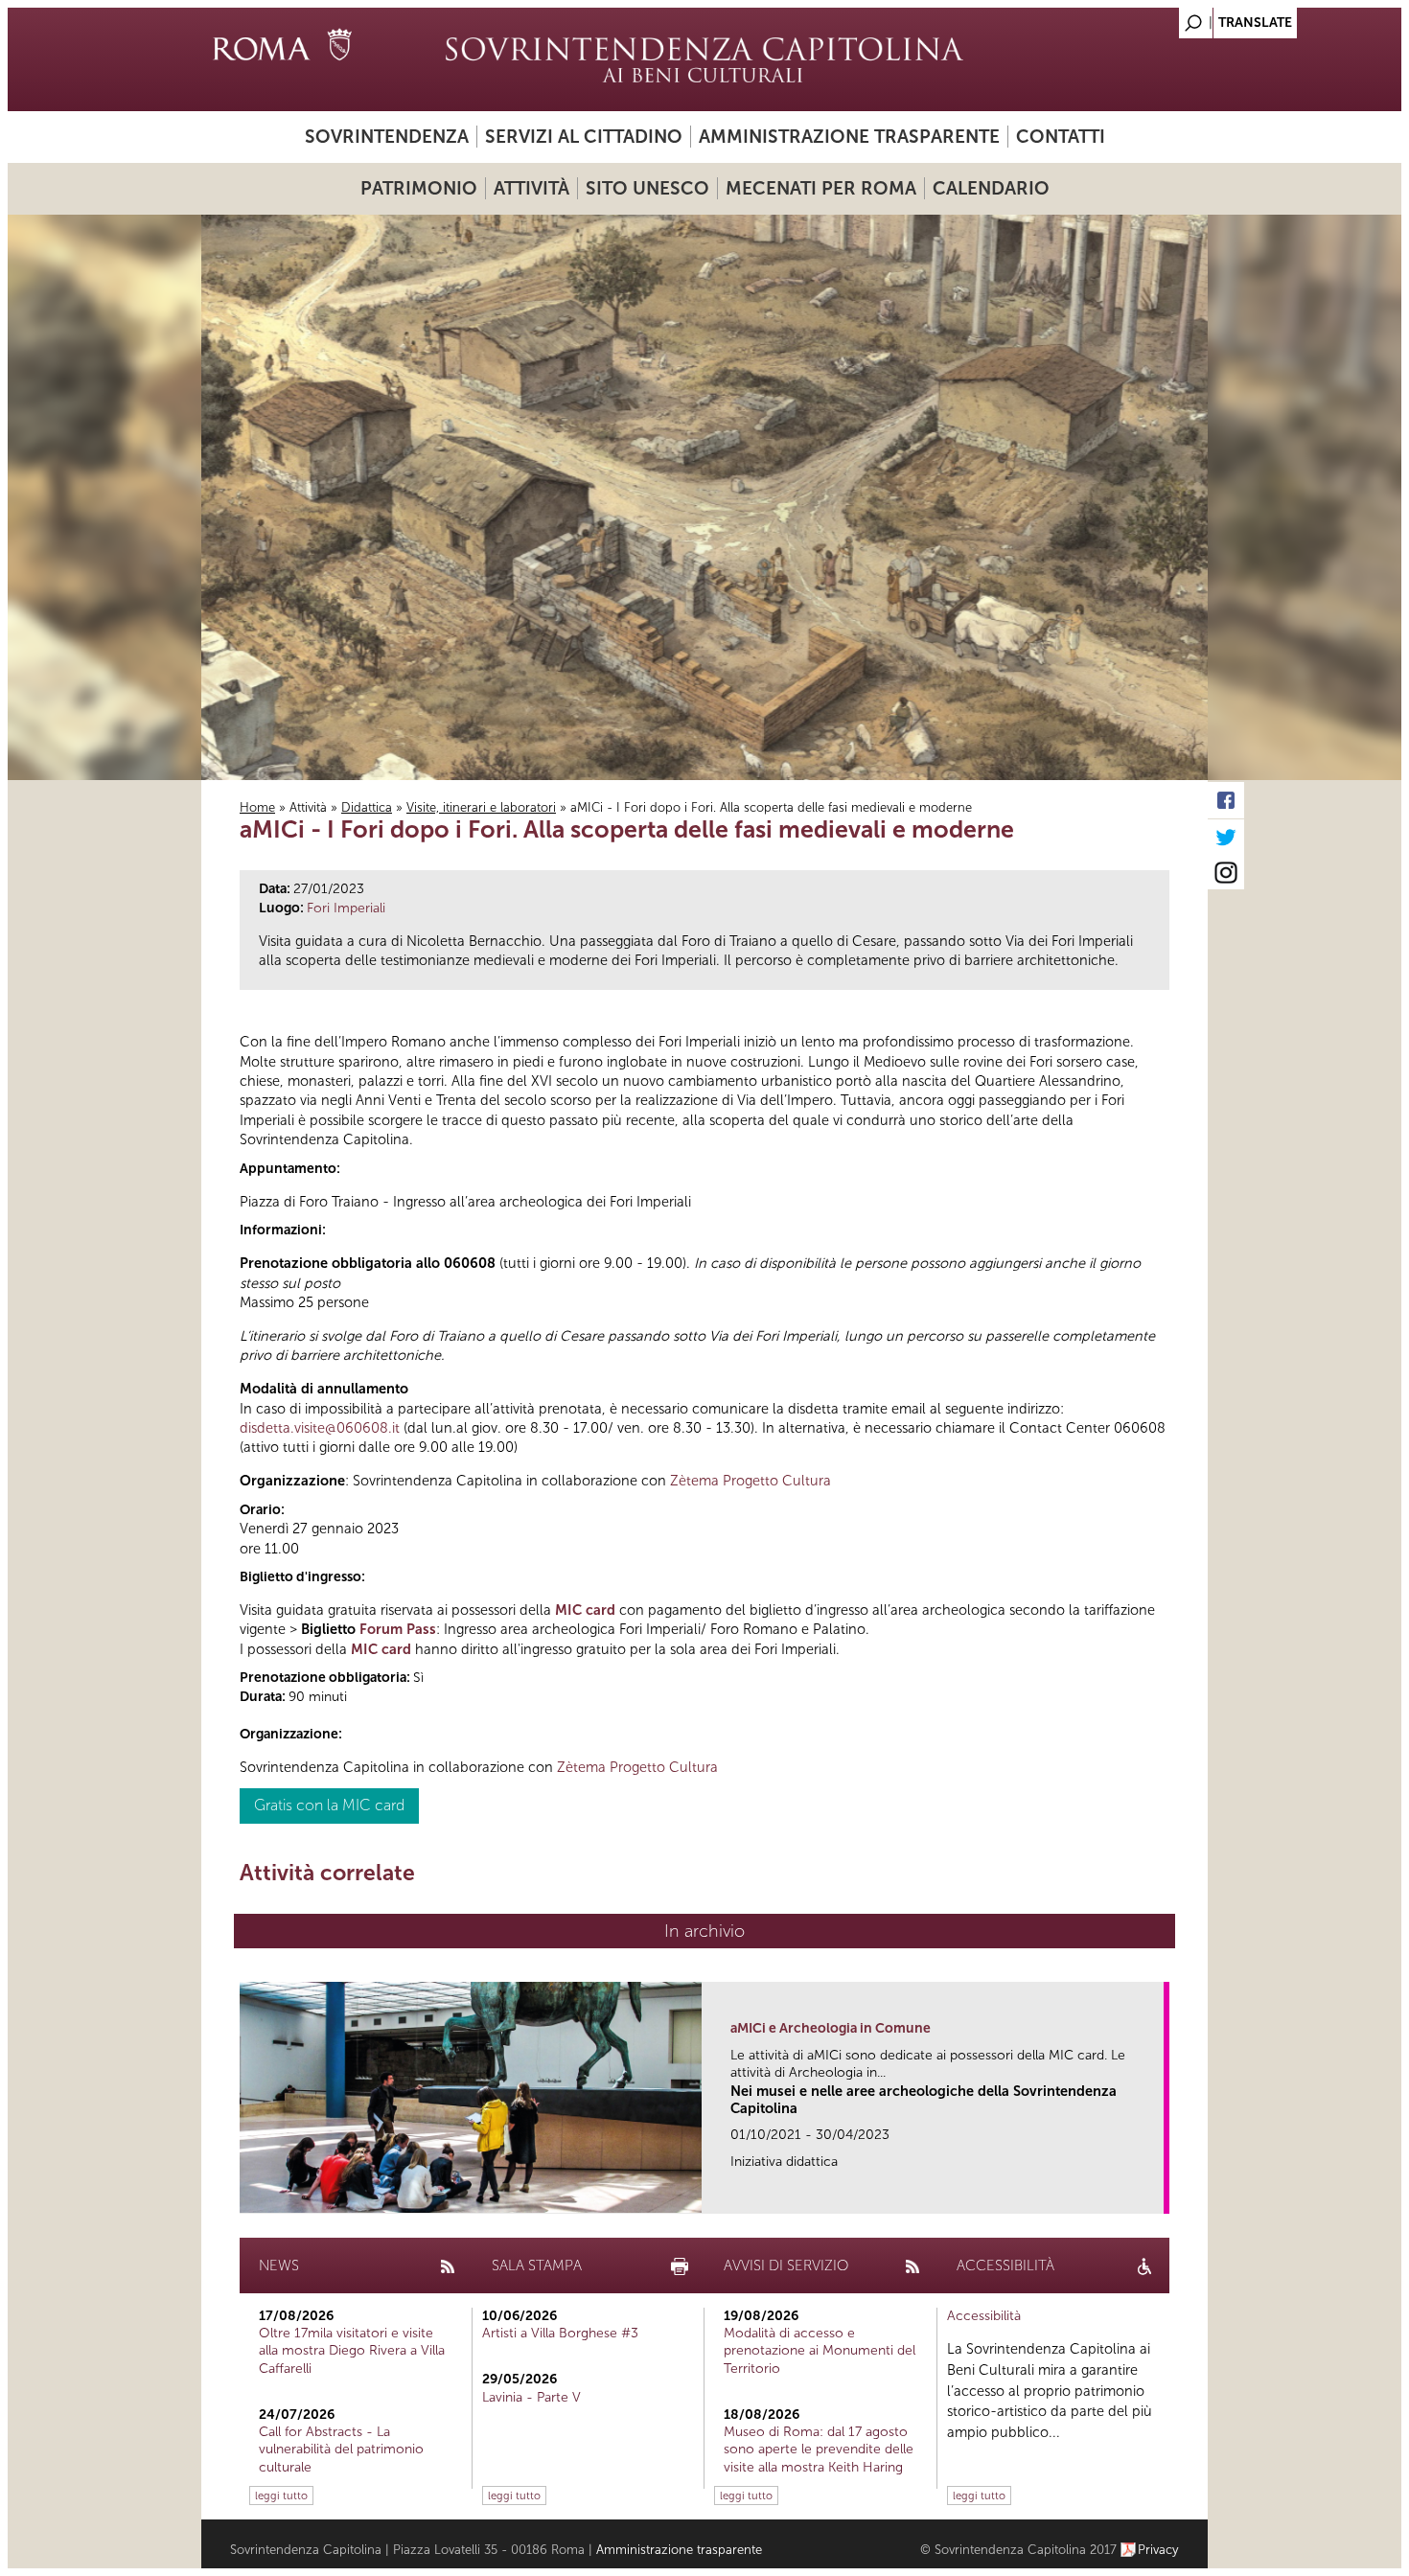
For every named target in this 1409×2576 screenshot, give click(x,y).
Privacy (1158, 2550)
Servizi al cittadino (584, 137)
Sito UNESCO (647, 188)
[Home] (704, 59)
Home (257, 807)
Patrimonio (419, 188)
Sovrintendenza (387, 137)
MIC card (585, 1610)
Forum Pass (398, 1629)
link (1155, 2193)
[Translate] (1145, 18)
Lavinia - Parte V (531, 2397)
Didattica (367, 807)
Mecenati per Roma (821, 188)
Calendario (991, 188)
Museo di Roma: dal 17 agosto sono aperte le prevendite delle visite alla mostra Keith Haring (819, 2449)
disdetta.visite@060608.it (320, 1428)
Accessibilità (984, 2316)
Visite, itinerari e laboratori (481, 807)
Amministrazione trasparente (849, 137)
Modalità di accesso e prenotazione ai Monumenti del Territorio (820, 2350)
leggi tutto (281, 2495)
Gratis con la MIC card (329, 1805)
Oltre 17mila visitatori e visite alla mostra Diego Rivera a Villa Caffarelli (352, 2350)
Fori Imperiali (346, 908)
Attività (531, 188)
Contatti (1061, 137)
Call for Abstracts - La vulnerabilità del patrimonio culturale (341, 2449)
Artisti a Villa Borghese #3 (560, 2333)
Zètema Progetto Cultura (751, 1481)
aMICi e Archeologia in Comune (831, 2028)
